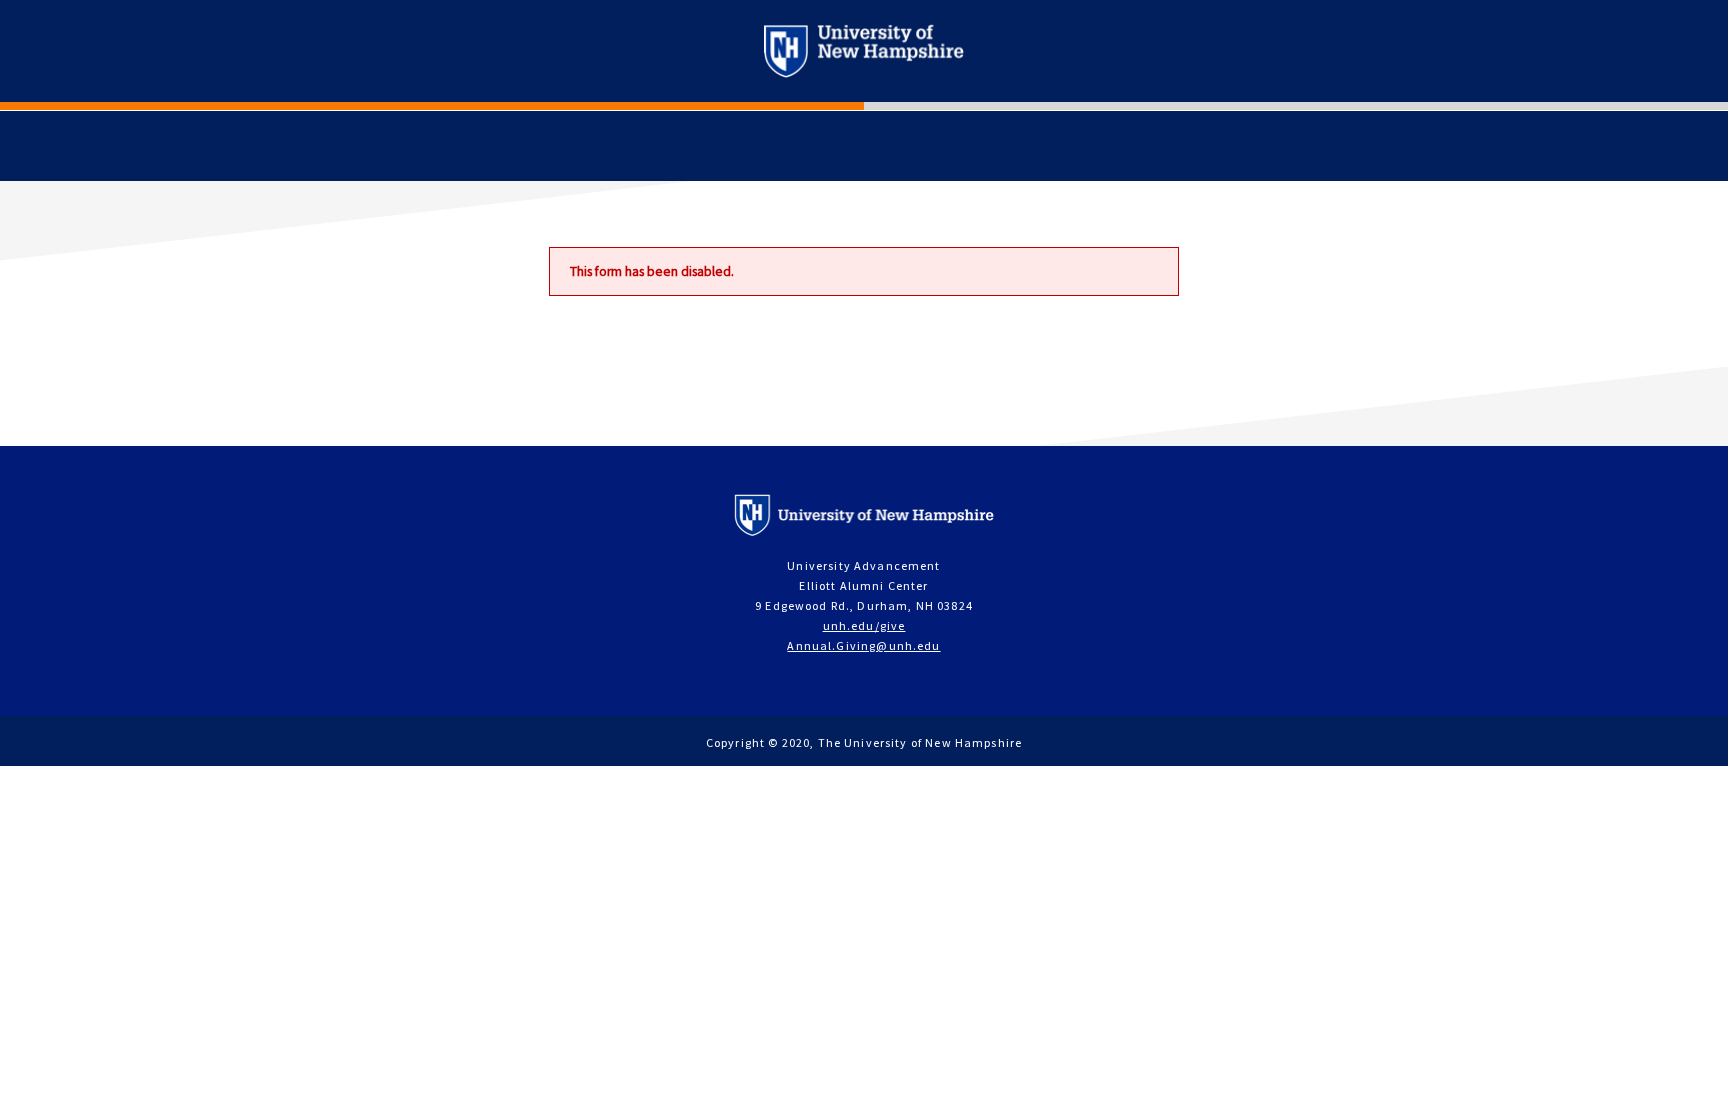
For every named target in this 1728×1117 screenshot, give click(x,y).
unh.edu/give (864, 625)
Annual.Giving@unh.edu (863, 645)
